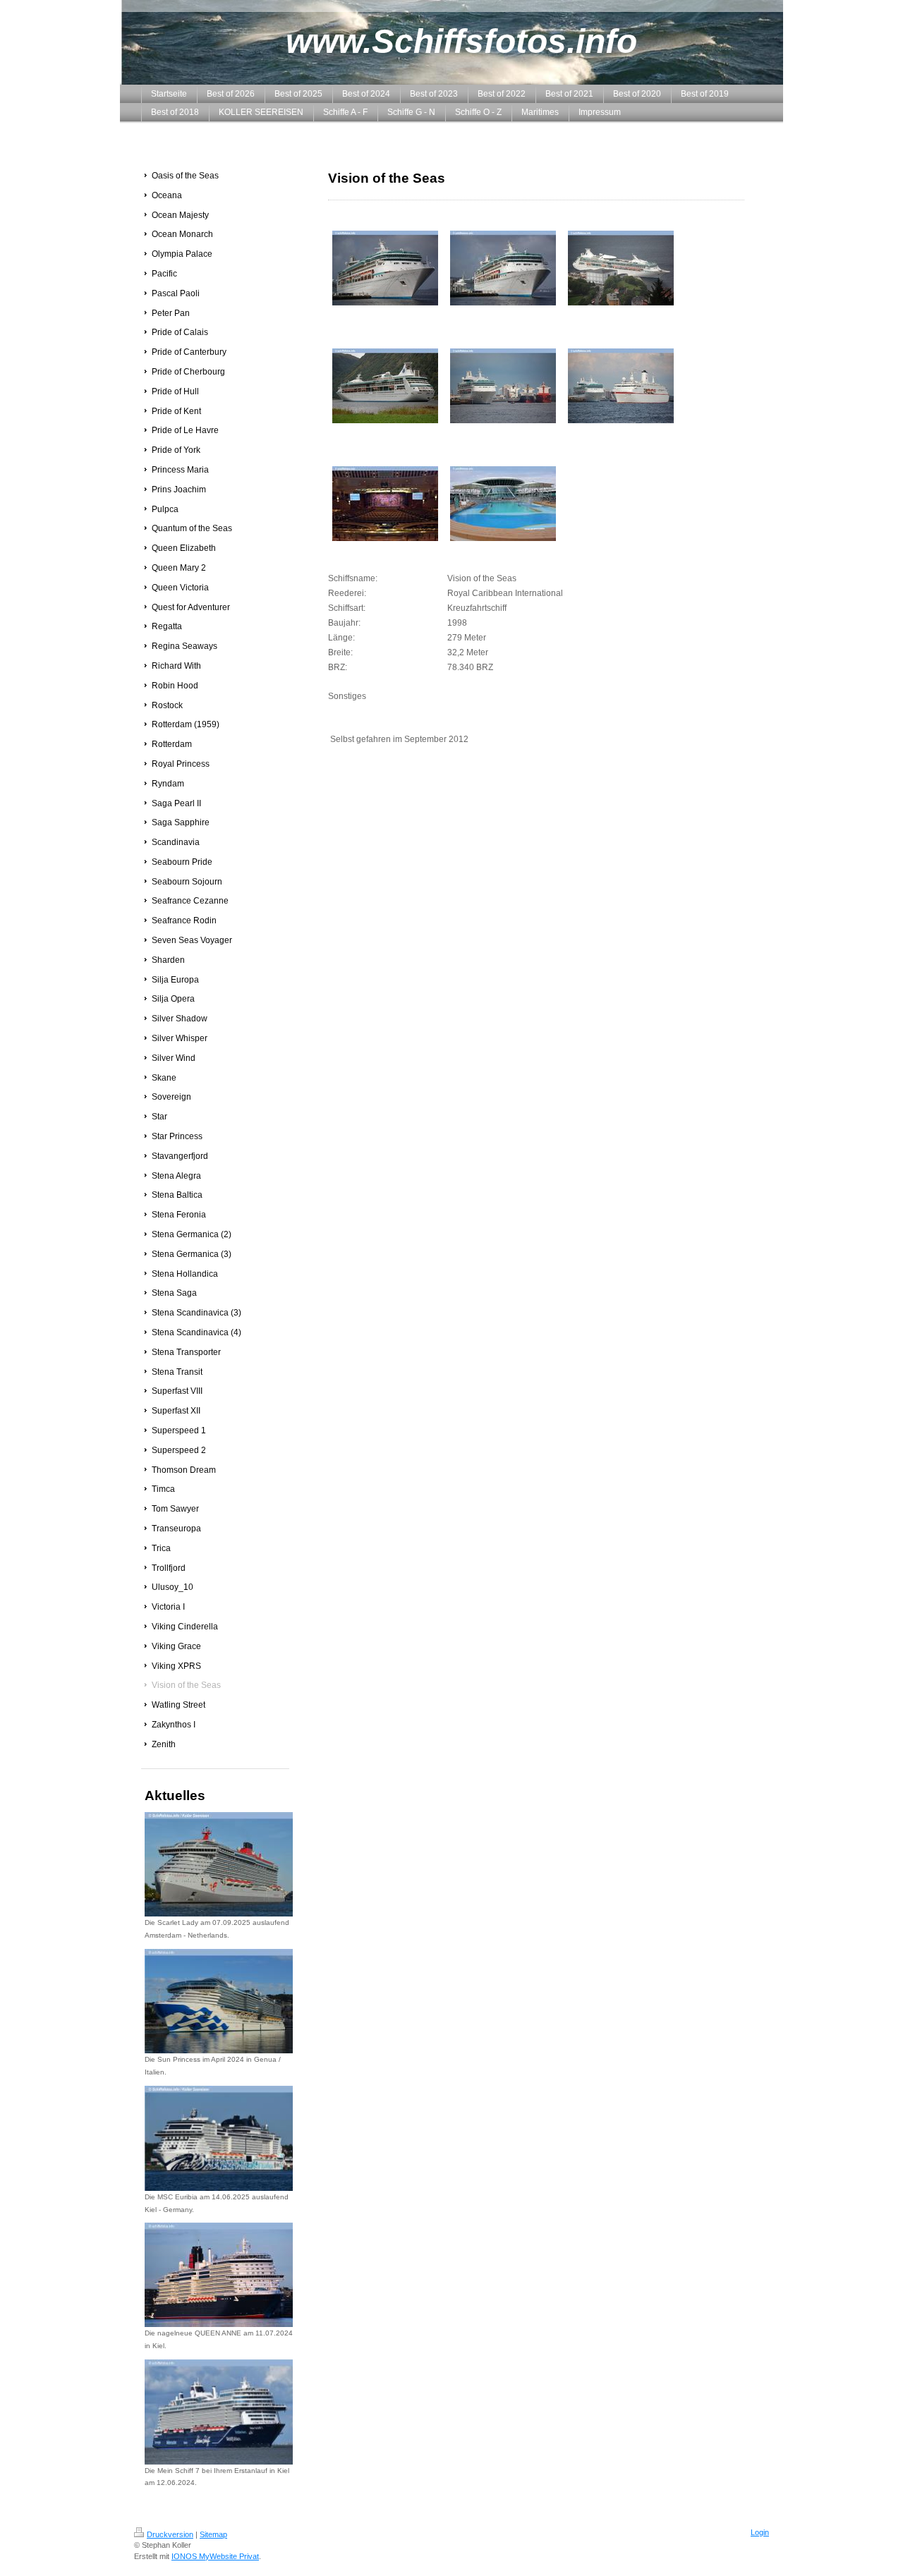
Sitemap (213, 2534)
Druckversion (170, 2534)
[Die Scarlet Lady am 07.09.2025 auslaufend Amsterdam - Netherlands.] (219, 1864)
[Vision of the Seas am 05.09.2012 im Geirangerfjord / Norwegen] (385, 386)
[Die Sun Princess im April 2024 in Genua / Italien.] (219, 2001)
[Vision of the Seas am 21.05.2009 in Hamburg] (503, 386)
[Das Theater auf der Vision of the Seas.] (385, 504)
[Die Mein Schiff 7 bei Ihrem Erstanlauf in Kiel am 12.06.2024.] (219, 2412)
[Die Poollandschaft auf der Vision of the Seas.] (503, 504)
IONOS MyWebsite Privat (215, 2556)
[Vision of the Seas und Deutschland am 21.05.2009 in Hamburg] (621, 386)
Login (760, 2532)
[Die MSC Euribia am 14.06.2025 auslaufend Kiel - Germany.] (219, 2138)
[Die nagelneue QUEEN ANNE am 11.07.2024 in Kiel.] (219, 2275)
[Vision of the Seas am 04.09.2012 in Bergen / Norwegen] (385, 268)
